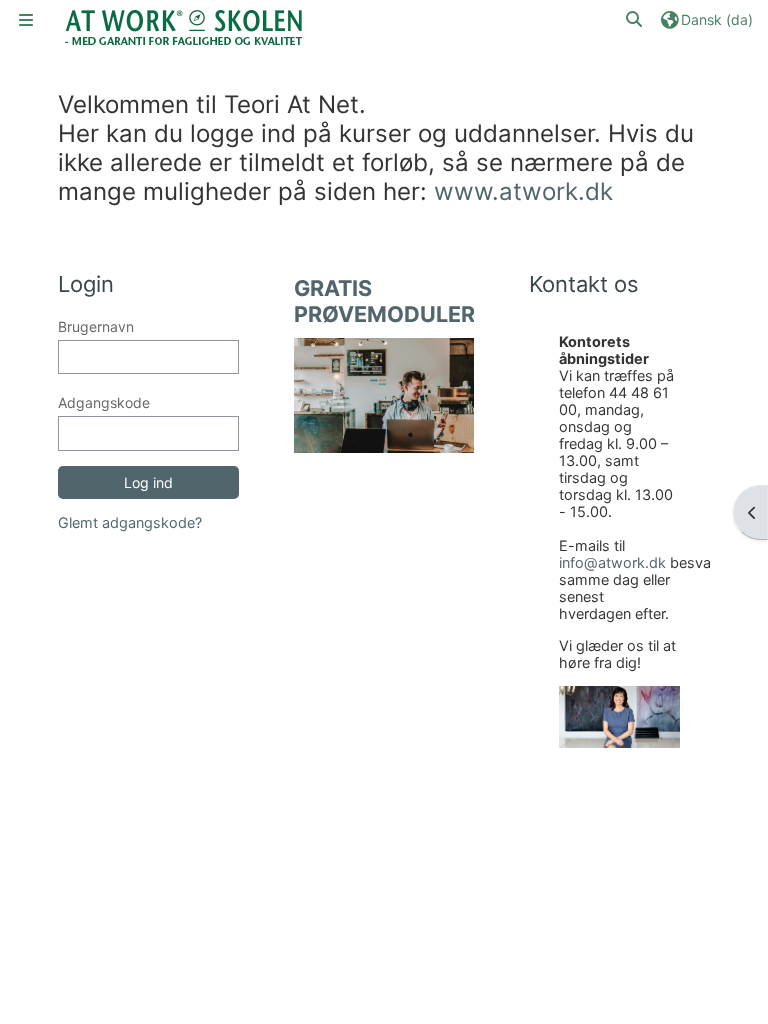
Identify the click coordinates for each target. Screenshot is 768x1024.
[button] (635, 19)
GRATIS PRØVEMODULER (384, 301)
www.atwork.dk (523, 191)
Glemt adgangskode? (130, 522)
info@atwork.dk (612, 562)
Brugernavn (96, 326)
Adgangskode (104, 402)
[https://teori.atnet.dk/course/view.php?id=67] (384, 394)
